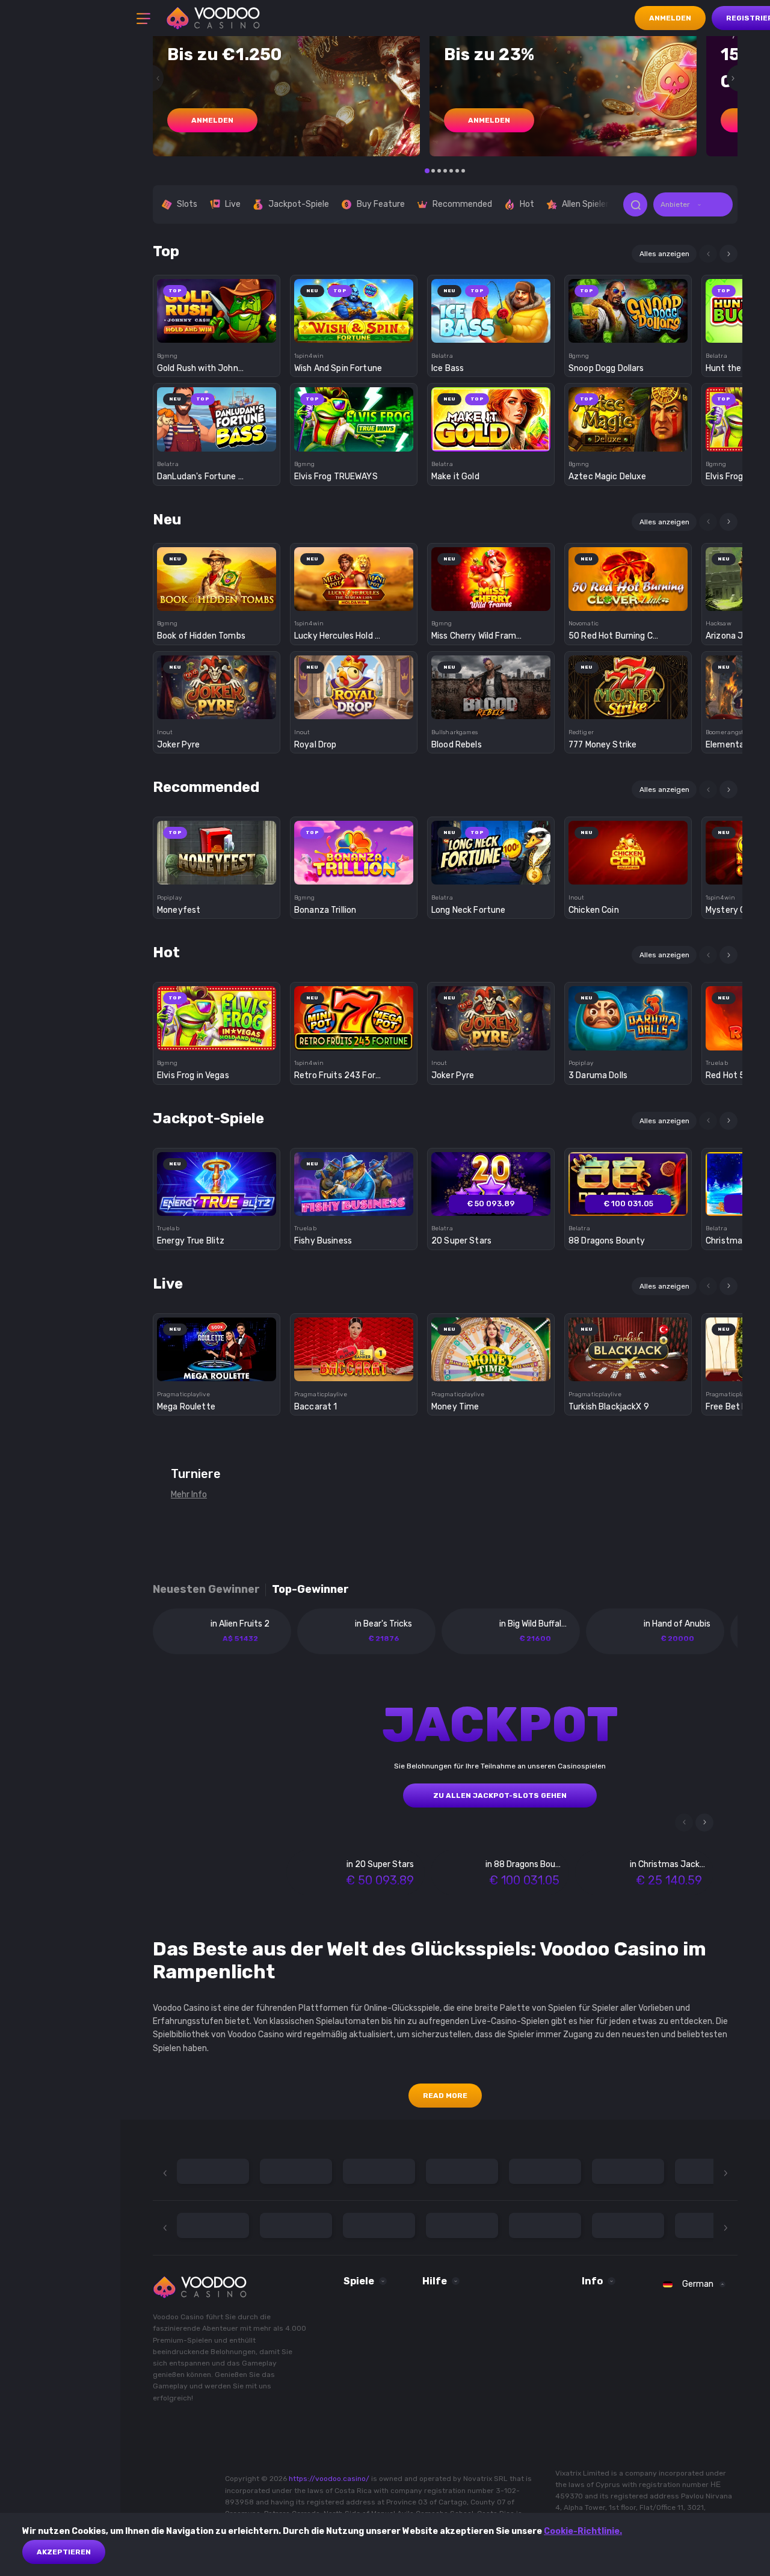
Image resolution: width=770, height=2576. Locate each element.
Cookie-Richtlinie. (583, 2531)
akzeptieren (64, 2552)
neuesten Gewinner (206, 1590)
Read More (445, 2096)
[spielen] (217, 307)
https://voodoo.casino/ (329, 2479)
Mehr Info (189, 1495)
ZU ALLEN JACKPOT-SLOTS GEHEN (500, 1796)
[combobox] (693, 204)
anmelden (212, 120)
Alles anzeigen (664, 254)
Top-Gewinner (310, 1590)
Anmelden (670, 18)
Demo (217, 332)
